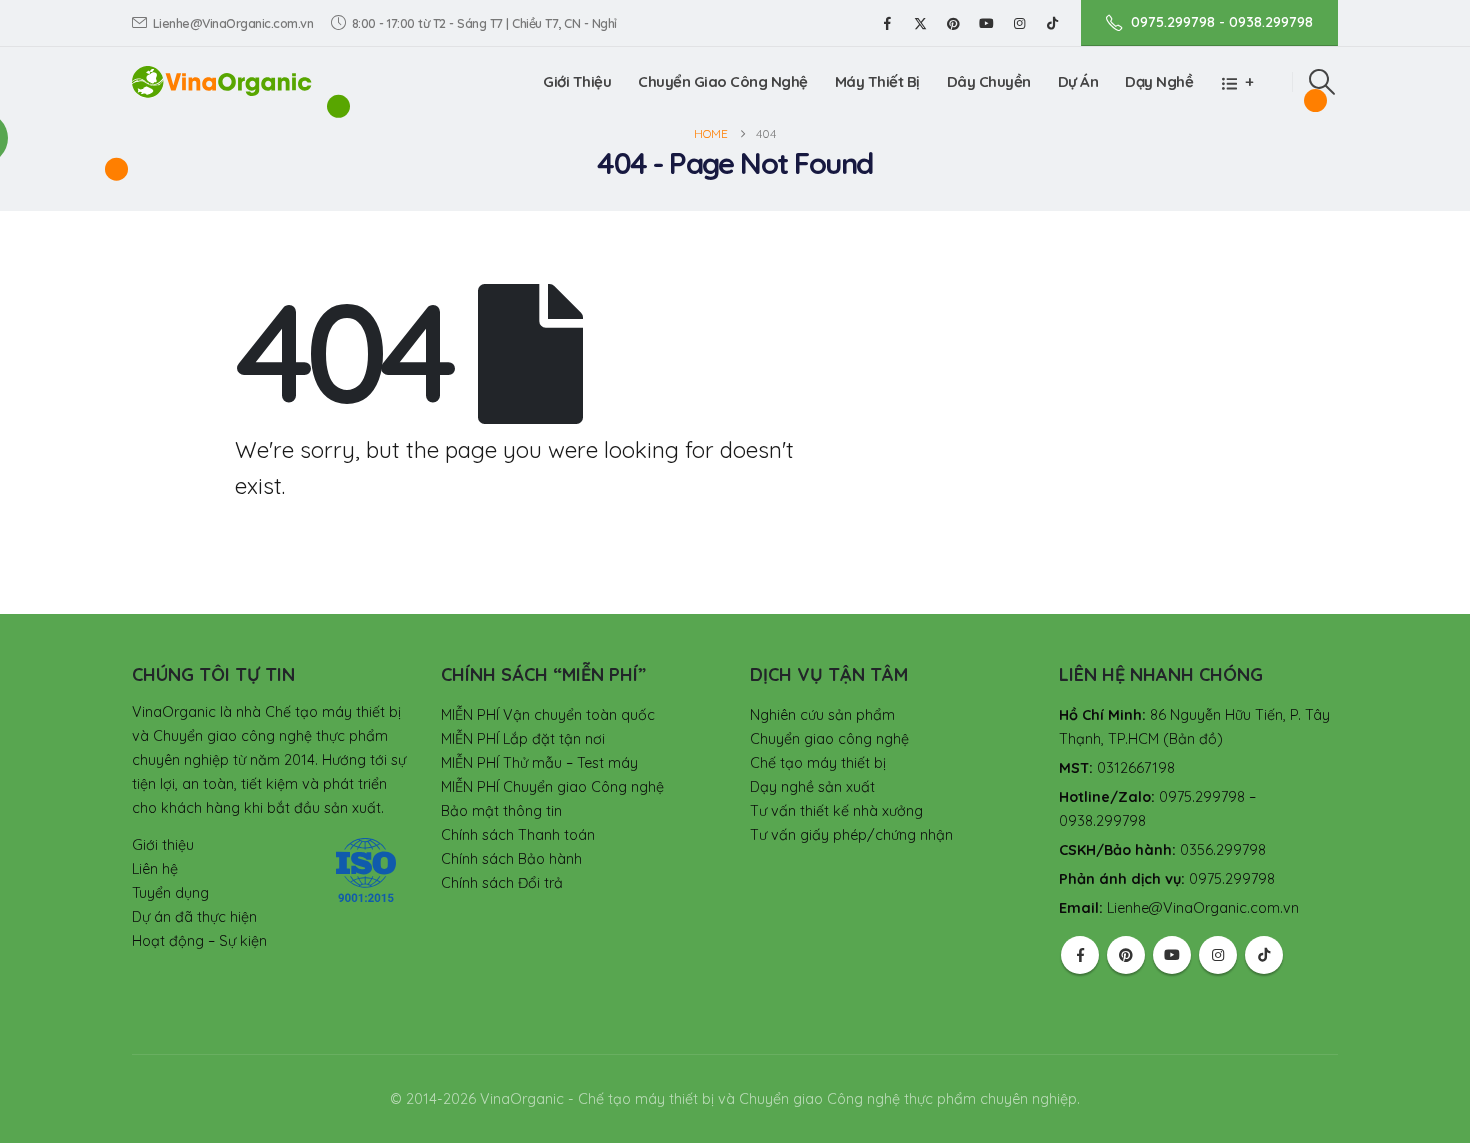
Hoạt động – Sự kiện (199, 941)
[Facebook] (887, 23)
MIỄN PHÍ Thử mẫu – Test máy (539, 763)
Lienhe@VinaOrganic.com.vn (233, 23)
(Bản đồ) (1193, 739)
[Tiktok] (1052, 23)
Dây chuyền (989, 81)
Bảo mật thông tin (501, 811)
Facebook (1080, 955)
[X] (920, 23)
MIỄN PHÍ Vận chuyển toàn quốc (548, 715)
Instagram (1218, 955)
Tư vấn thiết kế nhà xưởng (836, 811)
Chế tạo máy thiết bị (818, 763)
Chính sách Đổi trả (502, 883)
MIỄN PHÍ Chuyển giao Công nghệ (552, 787)
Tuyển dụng (170, 893)
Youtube (1172, 955)
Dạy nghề (1159, 81)
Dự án (1078, 81)
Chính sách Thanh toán (518, 835)
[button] (1322, 82)
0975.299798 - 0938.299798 (1222, 22)
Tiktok (1264, 955)
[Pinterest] (953, 23)
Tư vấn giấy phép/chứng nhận (851, 835)
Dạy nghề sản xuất (812, 787)
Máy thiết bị (877, 81)
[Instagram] (1019, 23)
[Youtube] (986, 23)
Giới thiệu (577, 81)
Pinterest (1126, 955)
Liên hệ (155, 869)
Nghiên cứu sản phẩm (822, 715)
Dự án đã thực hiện (194, 917)
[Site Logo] (222, 81)
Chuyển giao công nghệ (829, 739)
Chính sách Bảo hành (511, 859)
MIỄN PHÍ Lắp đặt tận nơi (523, 739)
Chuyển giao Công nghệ (723, 81)
